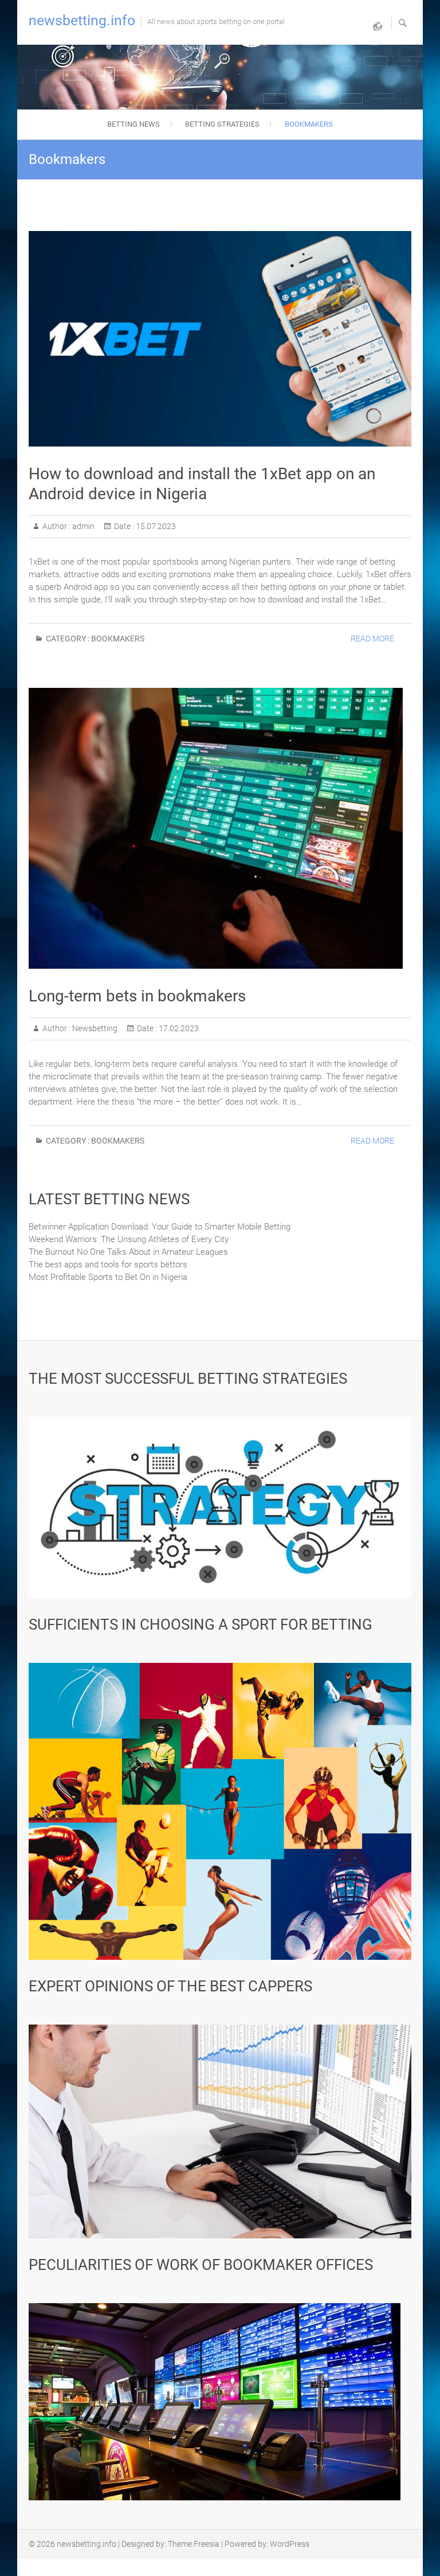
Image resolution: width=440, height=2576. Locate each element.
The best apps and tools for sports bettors (108, 1264)
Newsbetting (94, 1028)
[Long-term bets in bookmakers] (220, 828)
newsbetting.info (82, 20)
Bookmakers (309, 124)
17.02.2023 (178, 1028)
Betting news (133, 124)
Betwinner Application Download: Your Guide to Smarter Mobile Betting (160, 1227)
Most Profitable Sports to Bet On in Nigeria (108, 1277)
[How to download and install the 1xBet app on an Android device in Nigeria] (220, 339)
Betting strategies (222, 124)
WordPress (290, 2544)
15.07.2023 (155, 526)
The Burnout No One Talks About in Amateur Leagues (128, 1252)
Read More (372, 639)
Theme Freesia (194, 2544)
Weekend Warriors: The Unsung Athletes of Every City (129, 1239)
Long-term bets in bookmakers (137, 996)
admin (82, 526)
